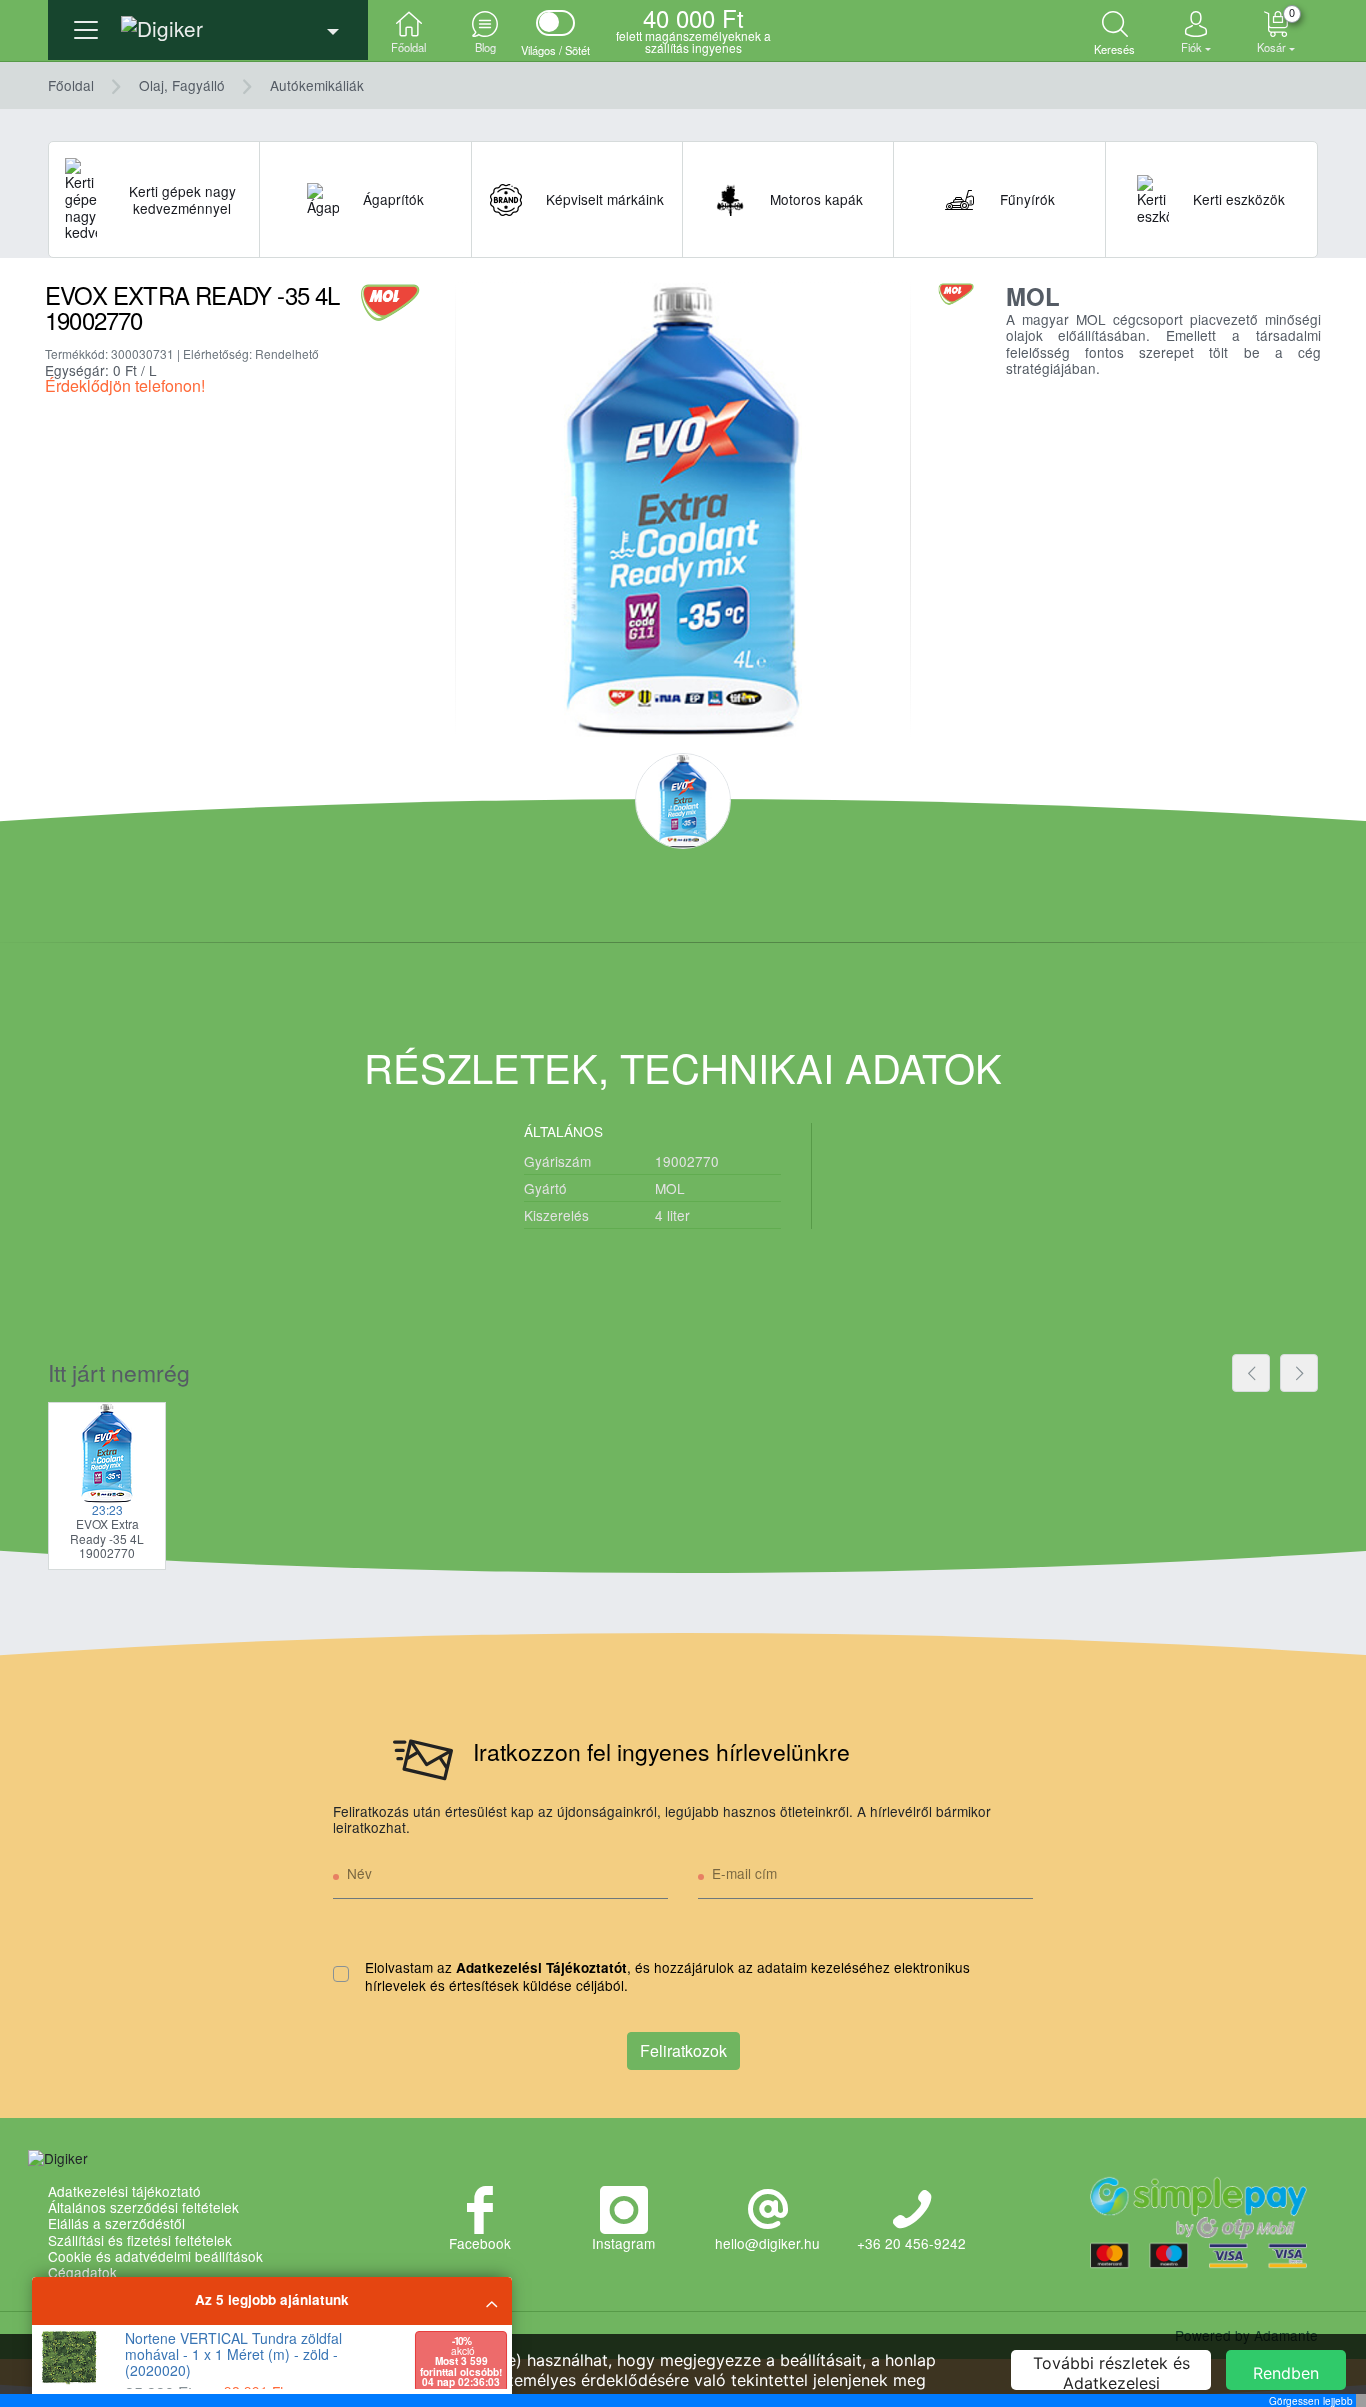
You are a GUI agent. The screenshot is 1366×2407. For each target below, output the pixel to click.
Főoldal (71, 85)
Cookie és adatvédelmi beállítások (155, 2256)
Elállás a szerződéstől (116, 2223)
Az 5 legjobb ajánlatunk (272, 2300)
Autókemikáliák (317, 85)
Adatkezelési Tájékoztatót (541, 1967)
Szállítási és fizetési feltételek (140, 2240)
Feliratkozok (683, 2050)
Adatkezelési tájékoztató (124, 2191)
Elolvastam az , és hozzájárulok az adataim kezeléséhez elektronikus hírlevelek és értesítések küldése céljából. (667, 1976)
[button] (208, 22)
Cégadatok (82, 2272)
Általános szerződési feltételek (143, 2207)
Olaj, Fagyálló (182, 85)
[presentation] (1251, 1373)
